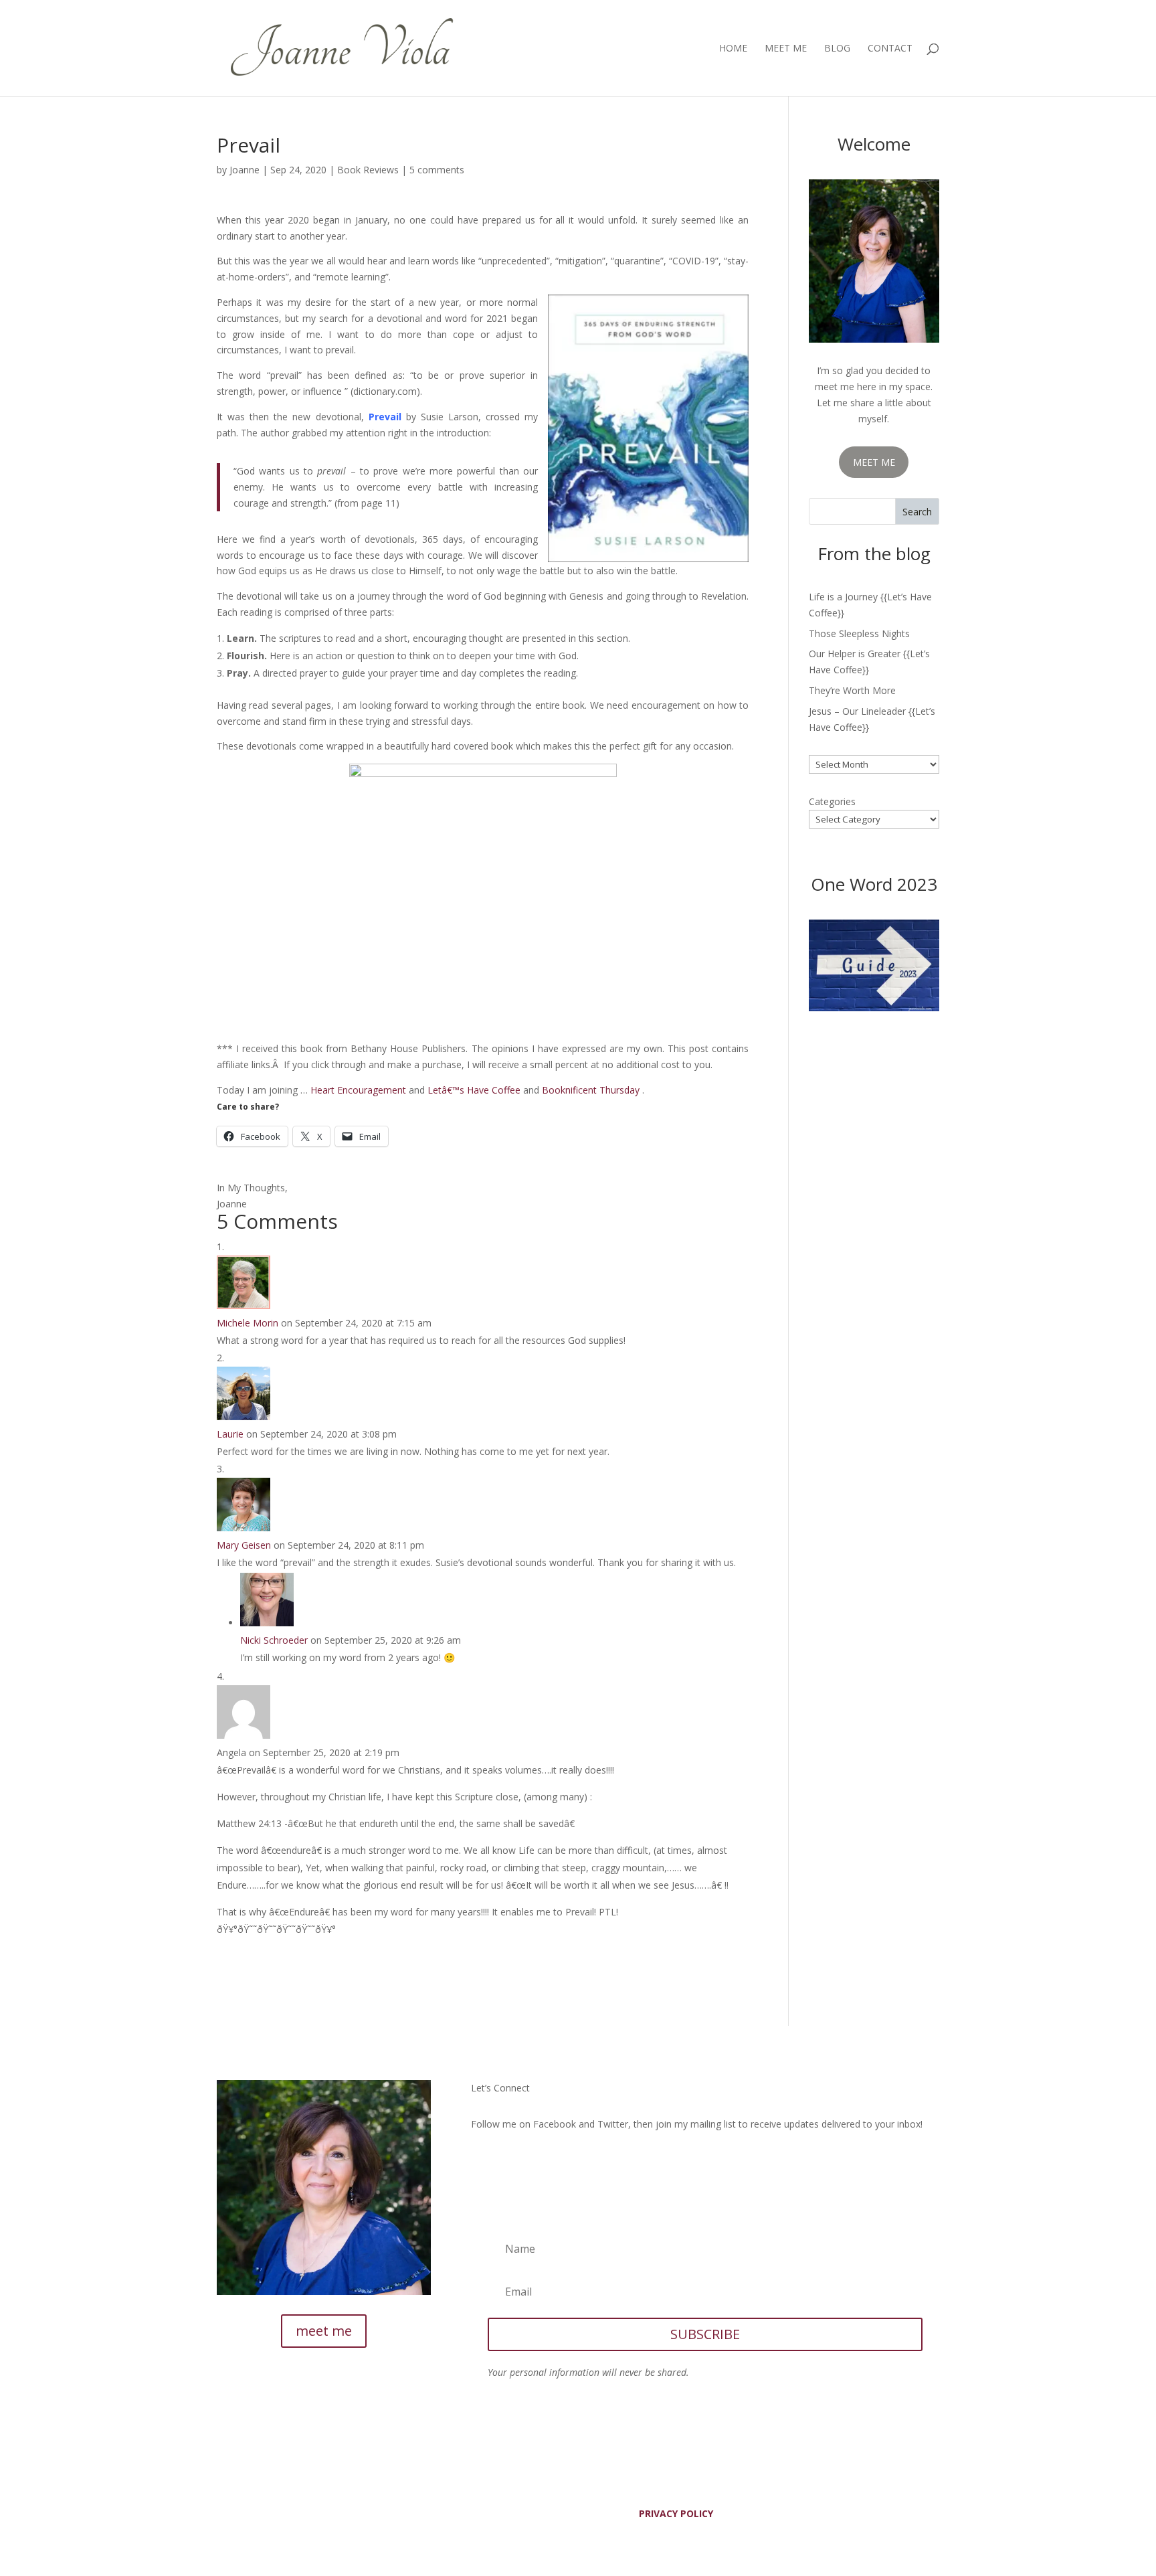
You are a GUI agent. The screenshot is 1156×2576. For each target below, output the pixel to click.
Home (733, 49)
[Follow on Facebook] (482, 2162)
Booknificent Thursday (591, 1090)
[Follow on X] (508, 2162)
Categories (832, 801)
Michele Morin (248, 1323)
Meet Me (786, 49)
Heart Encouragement (358, 1090)
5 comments (437, 170)
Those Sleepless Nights (859, 633)
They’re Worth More (852, 690)
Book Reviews (368, 170)
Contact (890, 49)
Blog (837, 49)
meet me (324, 2331)
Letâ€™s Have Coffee (474, 1090)
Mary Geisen (244, 1545)
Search (917, 512)
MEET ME (874, 462)
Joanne (245, 170)
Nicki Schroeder (274, 1640)
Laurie (230, 1434)
